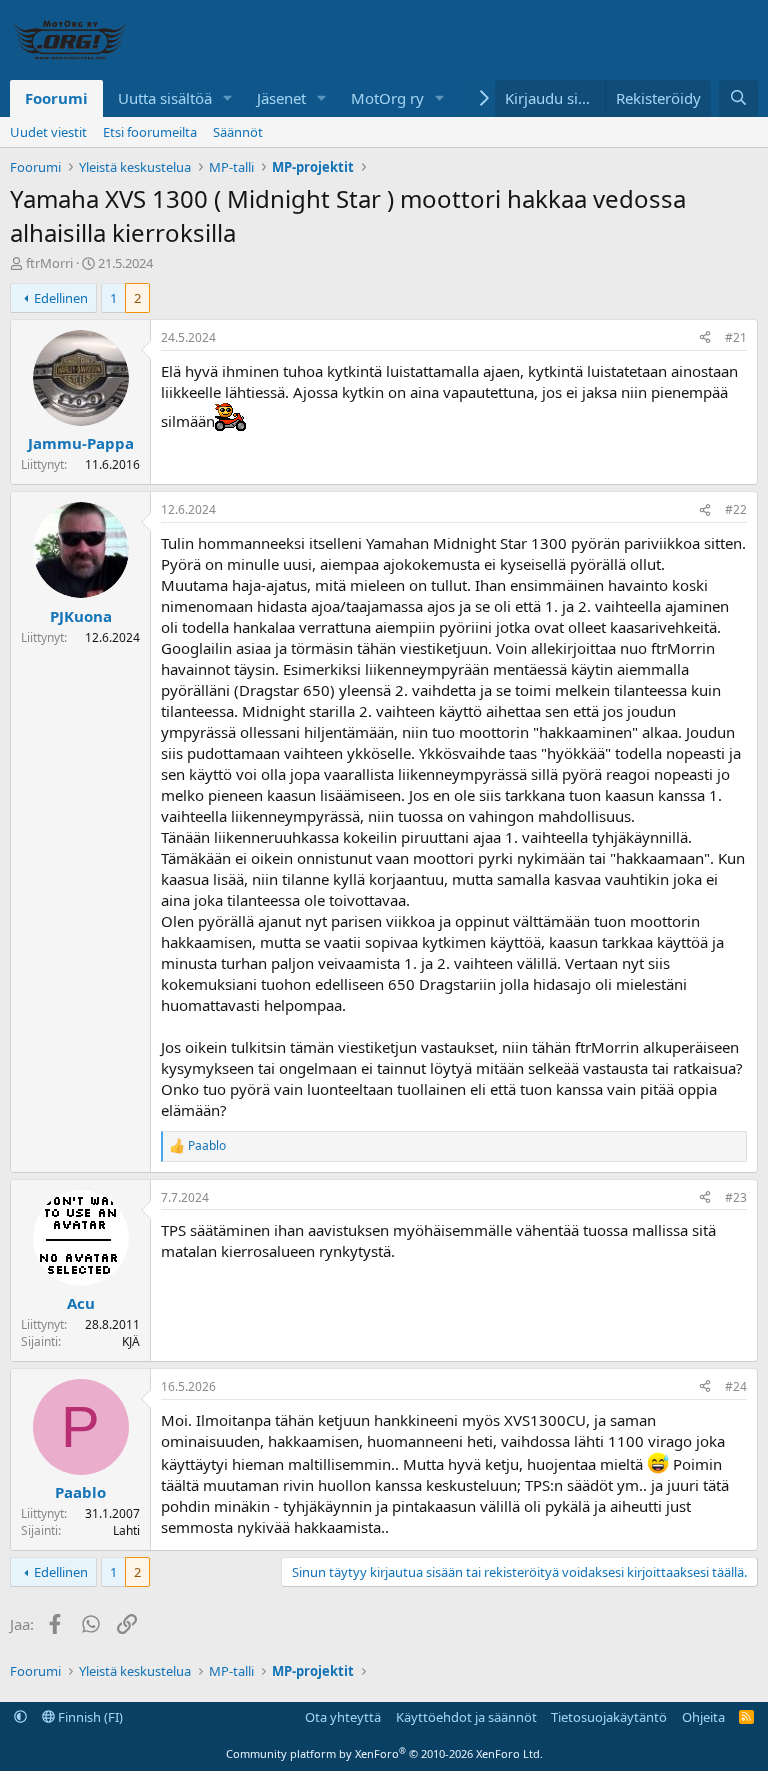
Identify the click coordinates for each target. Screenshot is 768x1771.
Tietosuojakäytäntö (609, 1717)
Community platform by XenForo (384, 1753)
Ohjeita (703, 1717)
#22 (736, 509)
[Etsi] (738, 98)
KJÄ (131, 1341)
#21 (736, 337)
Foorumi (56, 98)
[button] (228, 98)
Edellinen (61, 298)
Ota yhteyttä (343, 1717)
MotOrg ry (387, 98)
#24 (736, 1386)
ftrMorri (49, 263)
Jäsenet (281, 98)
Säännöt (238, 132)
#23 (736, 1197)
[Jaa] (705, 338)
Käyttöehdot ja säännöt (466, 1717)
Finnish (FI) (89, 1717)
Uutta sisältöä (165, 98)
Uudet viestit (48, 132)
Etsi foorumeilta (150, 132)
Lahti (126, 1530)
